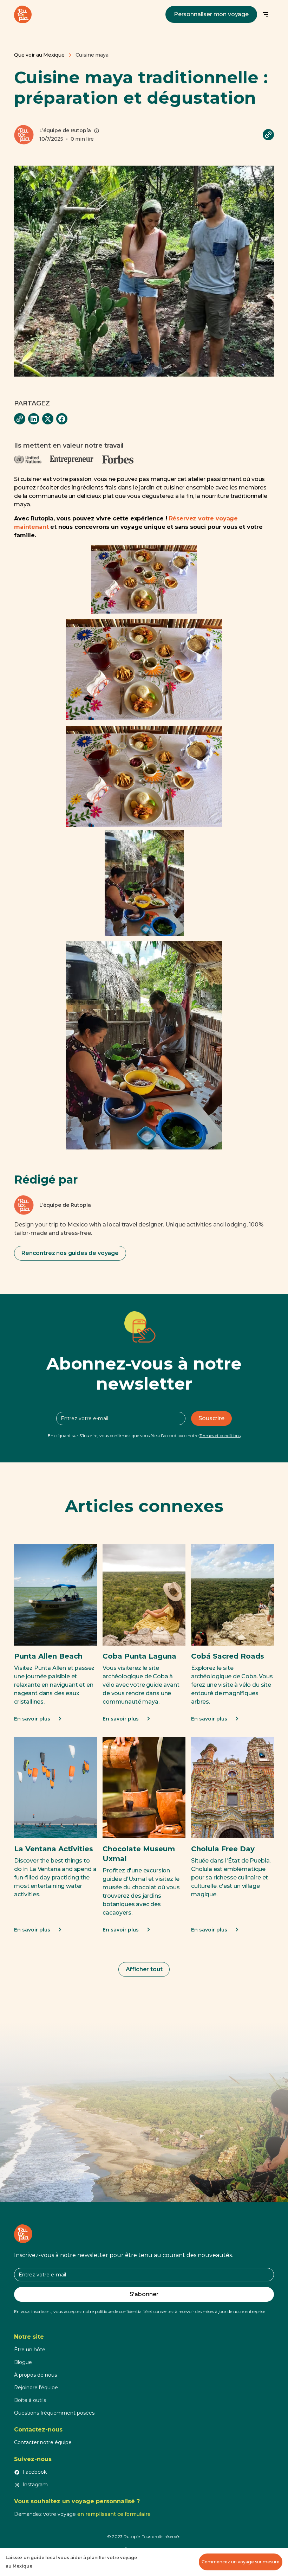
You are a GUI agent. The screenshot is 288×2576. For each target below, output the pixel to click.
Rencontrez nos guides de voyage (70, 1253)
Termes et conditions (220, 1436)
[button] (266, 14)
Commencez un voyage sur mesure (241, 2562)
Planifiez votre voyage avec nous (144, 2101)
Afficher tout (144, 1969)
